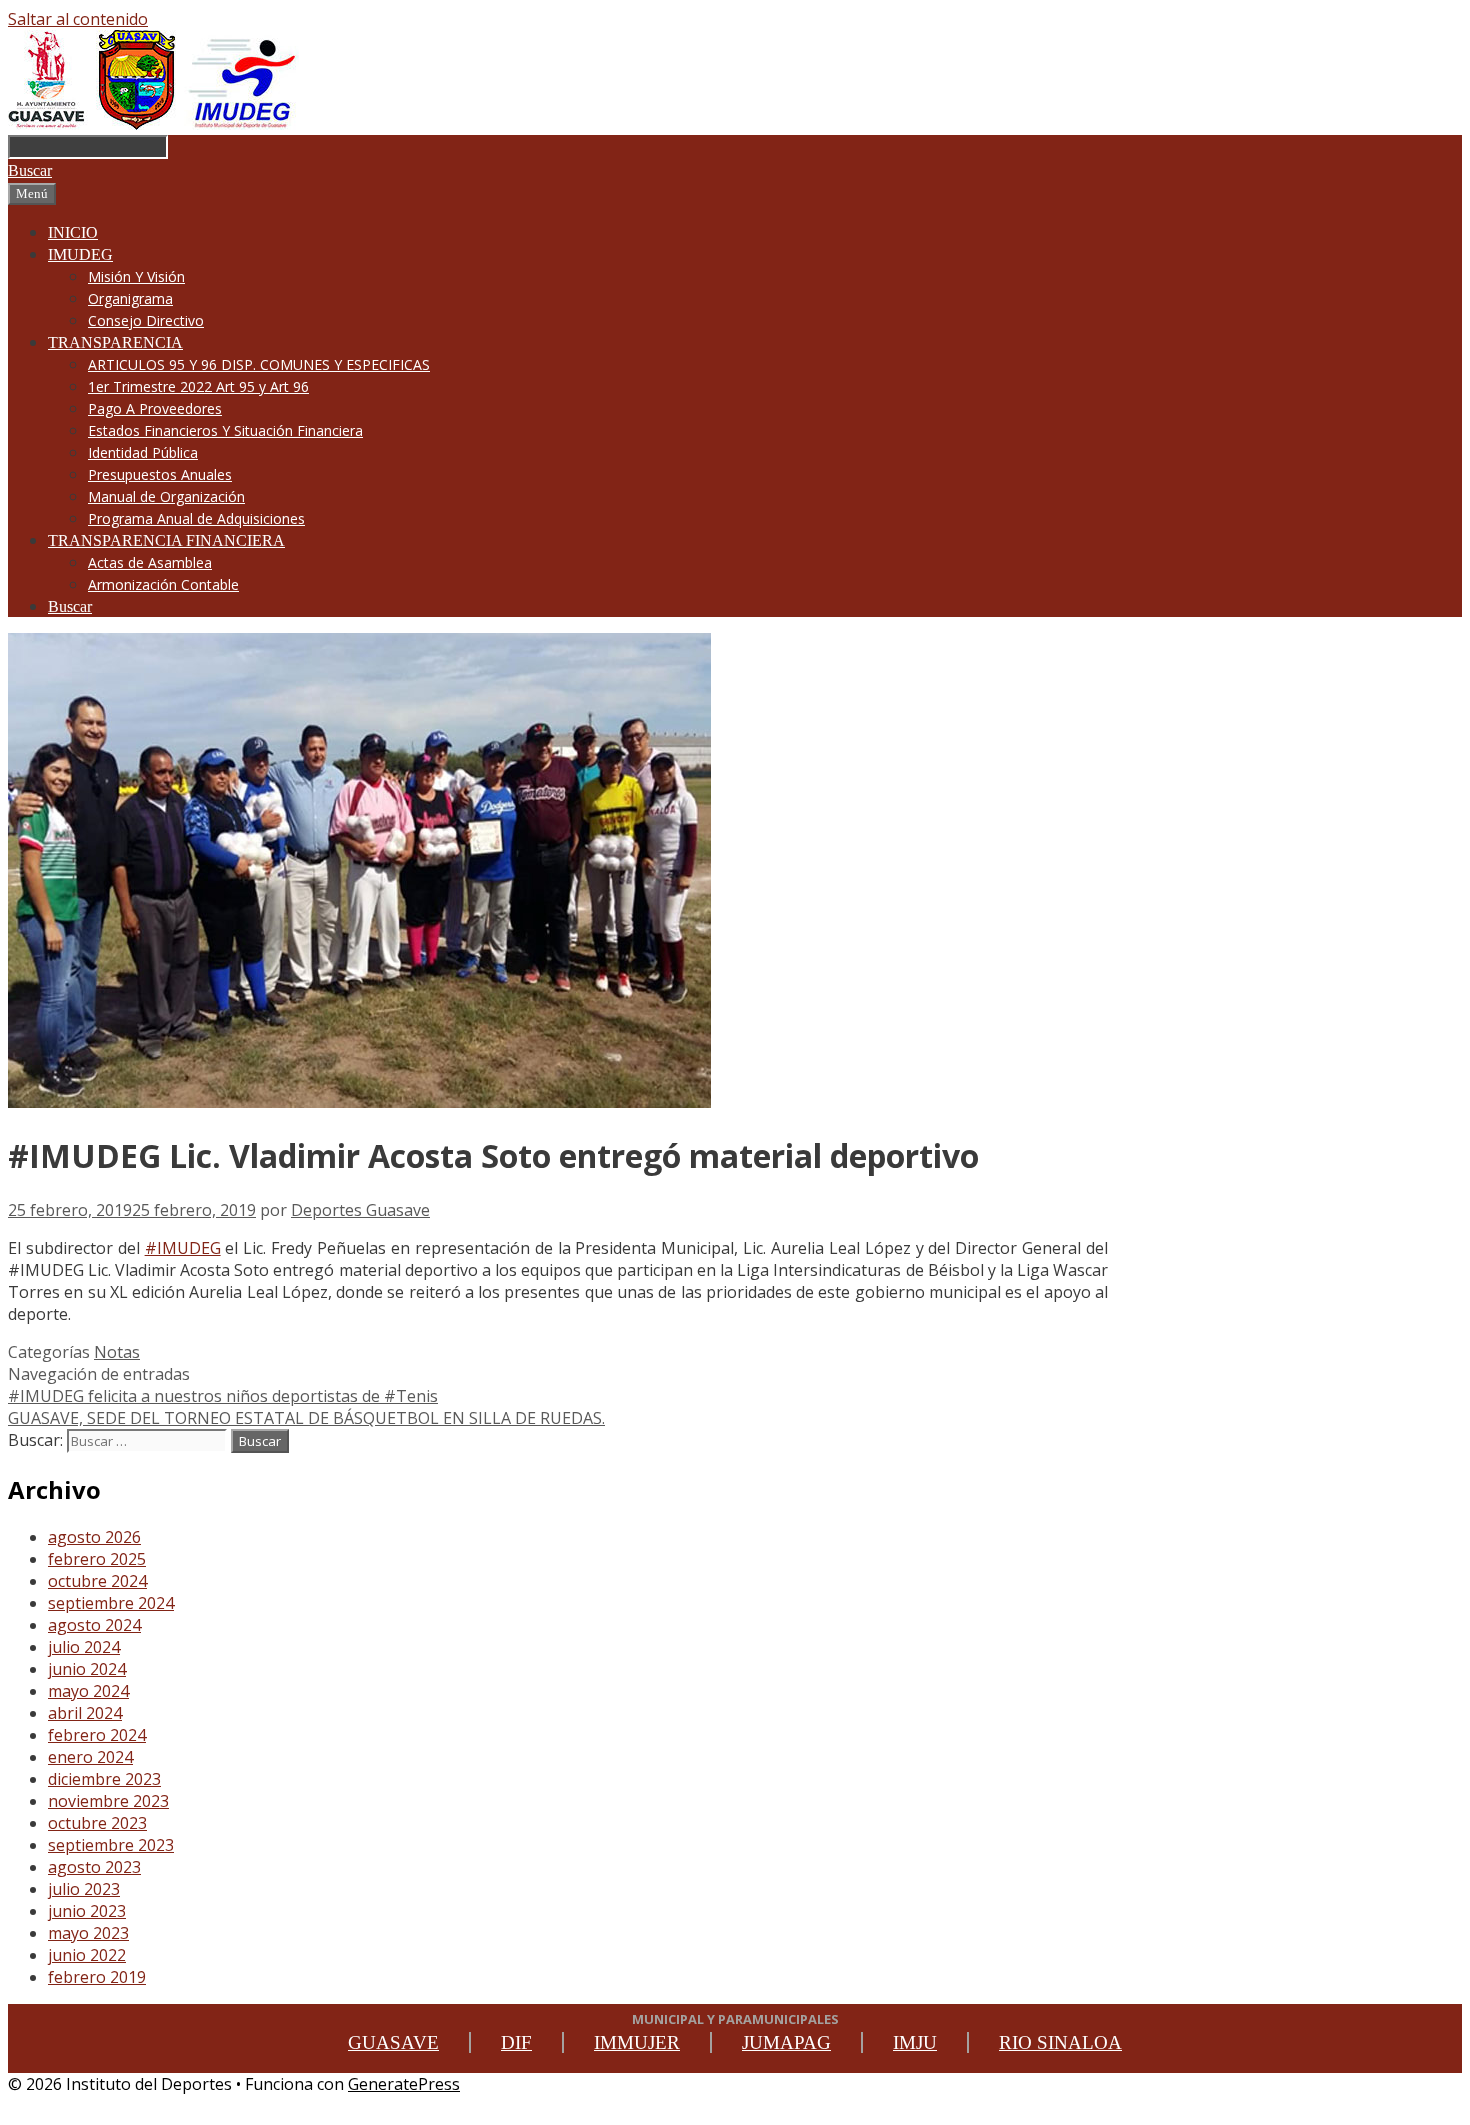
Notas (117, 1352)
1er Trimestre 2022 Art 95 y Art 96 (198, 386)
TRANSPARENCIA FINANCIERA (166, 540)
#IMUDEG (183, 1248)
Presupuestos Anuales (160, 474)
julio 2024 (84, 1647)
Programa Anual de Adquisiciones (196, 518)
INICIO (73, 232)
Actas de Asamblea (150, 562)
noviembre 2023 (108, 1801)
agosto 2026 (94, 1537)
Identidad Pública (143, 452)
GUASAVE (393, 2042)
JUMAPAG (786, 2042)
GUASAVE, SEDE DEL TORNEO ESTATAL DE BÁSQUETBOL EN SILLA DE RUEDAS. (306, 1418)
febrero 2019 (97, 1977)
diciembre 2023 (104, 1779)
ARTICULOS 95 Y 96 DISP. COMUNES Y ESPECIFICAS (259, 364)
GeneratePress (404, 2084)
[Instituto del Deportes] (153, 124)
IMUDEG (80, 254)
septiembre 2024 (111, 1603)
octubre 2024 (97, 1581)
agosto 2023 (94, 1867)
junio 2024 (87, 1669)
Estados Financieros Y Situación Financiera (225, 430)
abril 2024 (85, 1713)
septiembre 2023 (111, 1845)
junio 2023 (87, 1911)
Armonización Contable (163, 584)
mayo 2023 (88, 1933)
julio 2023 (84, 1889)
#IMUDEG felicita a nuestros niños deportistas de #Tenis (223, 1396)
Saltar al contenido (78, 19)
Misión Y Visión (136, 276)
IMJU (915, 2042)
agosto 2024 (94, 1625)
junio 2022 (87, 1955)
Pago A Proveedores (155, 408)
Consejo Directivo (146, 320)
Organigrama (130, 298)
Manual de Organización (166, 496)
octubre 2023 (97, 1823)
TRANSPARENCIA (115, 342)
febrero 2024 (97, 1735)
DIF (516, 2042)
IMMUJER (637, 2042)
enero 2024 (90, 1757)
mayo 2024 (88, 1691)
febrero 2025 (97, 1559)
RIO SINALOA (1060, 2042)
